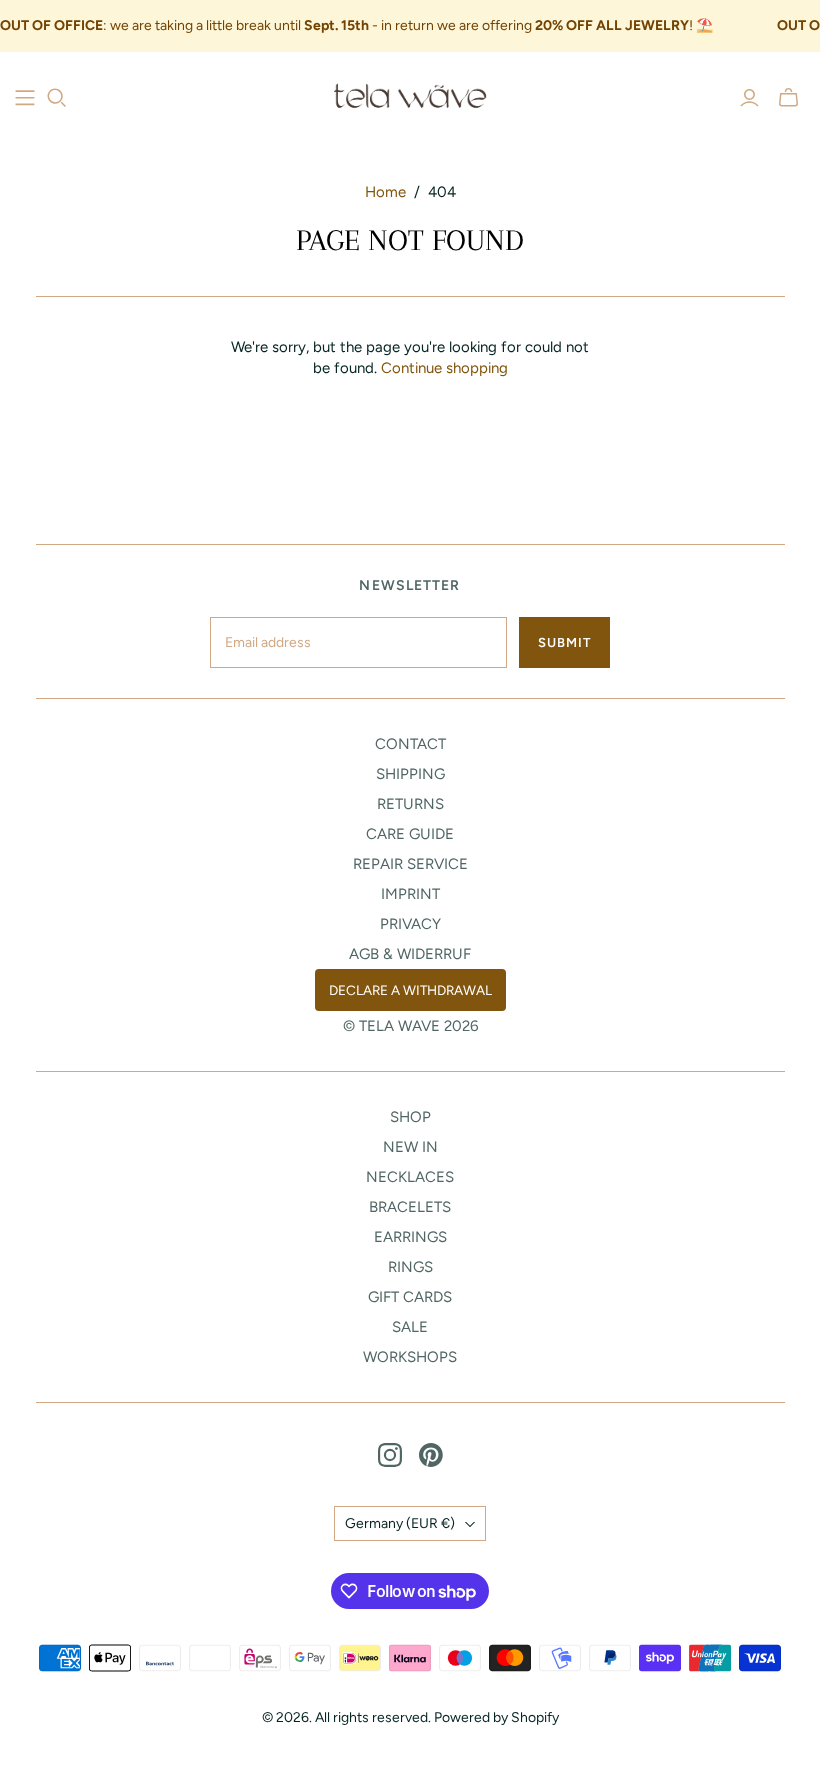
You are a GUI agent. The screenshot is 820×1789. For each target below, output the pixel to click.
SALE (410, 1327)
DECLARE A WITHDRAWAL (410, 990)
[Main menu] (25, 98)
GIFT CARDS (410, 1297)
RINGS (410, 1267)
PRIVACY (410, 924)
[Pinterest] (431, 1455)
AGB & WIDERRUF (410, 954)
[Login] (749, 98)
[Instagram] (390, 1455)
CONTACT (410, 744)
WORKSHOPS (410, 1357)
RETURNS (410, 804)
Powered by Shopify (496, 1717)
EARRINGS (410, 1237)
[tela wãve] (410, 97)
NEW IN (410, 1147)
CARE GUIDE (410, 834)
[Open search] (57, 98)
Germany (400, 1523)
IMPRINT (410, 894)
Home (385, 192)
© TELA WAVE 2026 (410, 1026)
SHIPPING (410, 774)
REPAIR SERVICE (410, 864)
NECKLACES (410, 1177)
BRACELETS (410, 1207)
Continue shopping (444, 368)
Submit (564, 642)
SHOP (410, 1117)
